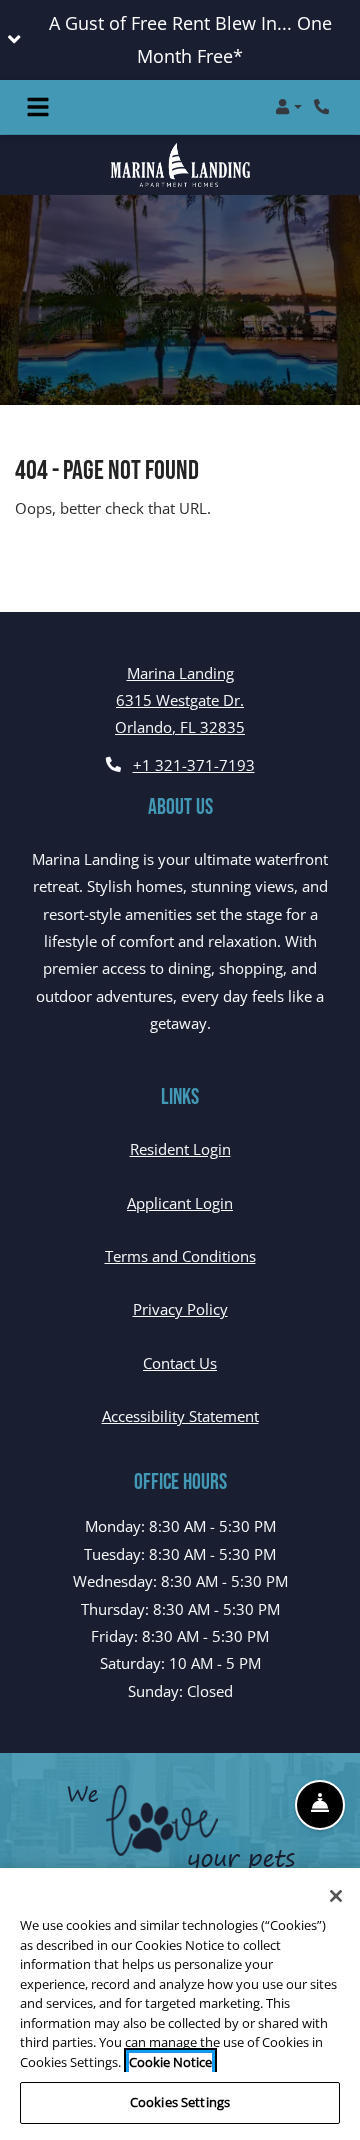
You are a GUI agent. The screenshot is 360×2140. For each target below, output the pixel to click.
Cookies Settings (180, 2102)
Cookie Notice (170, 2062)
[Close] (336, 1896)
